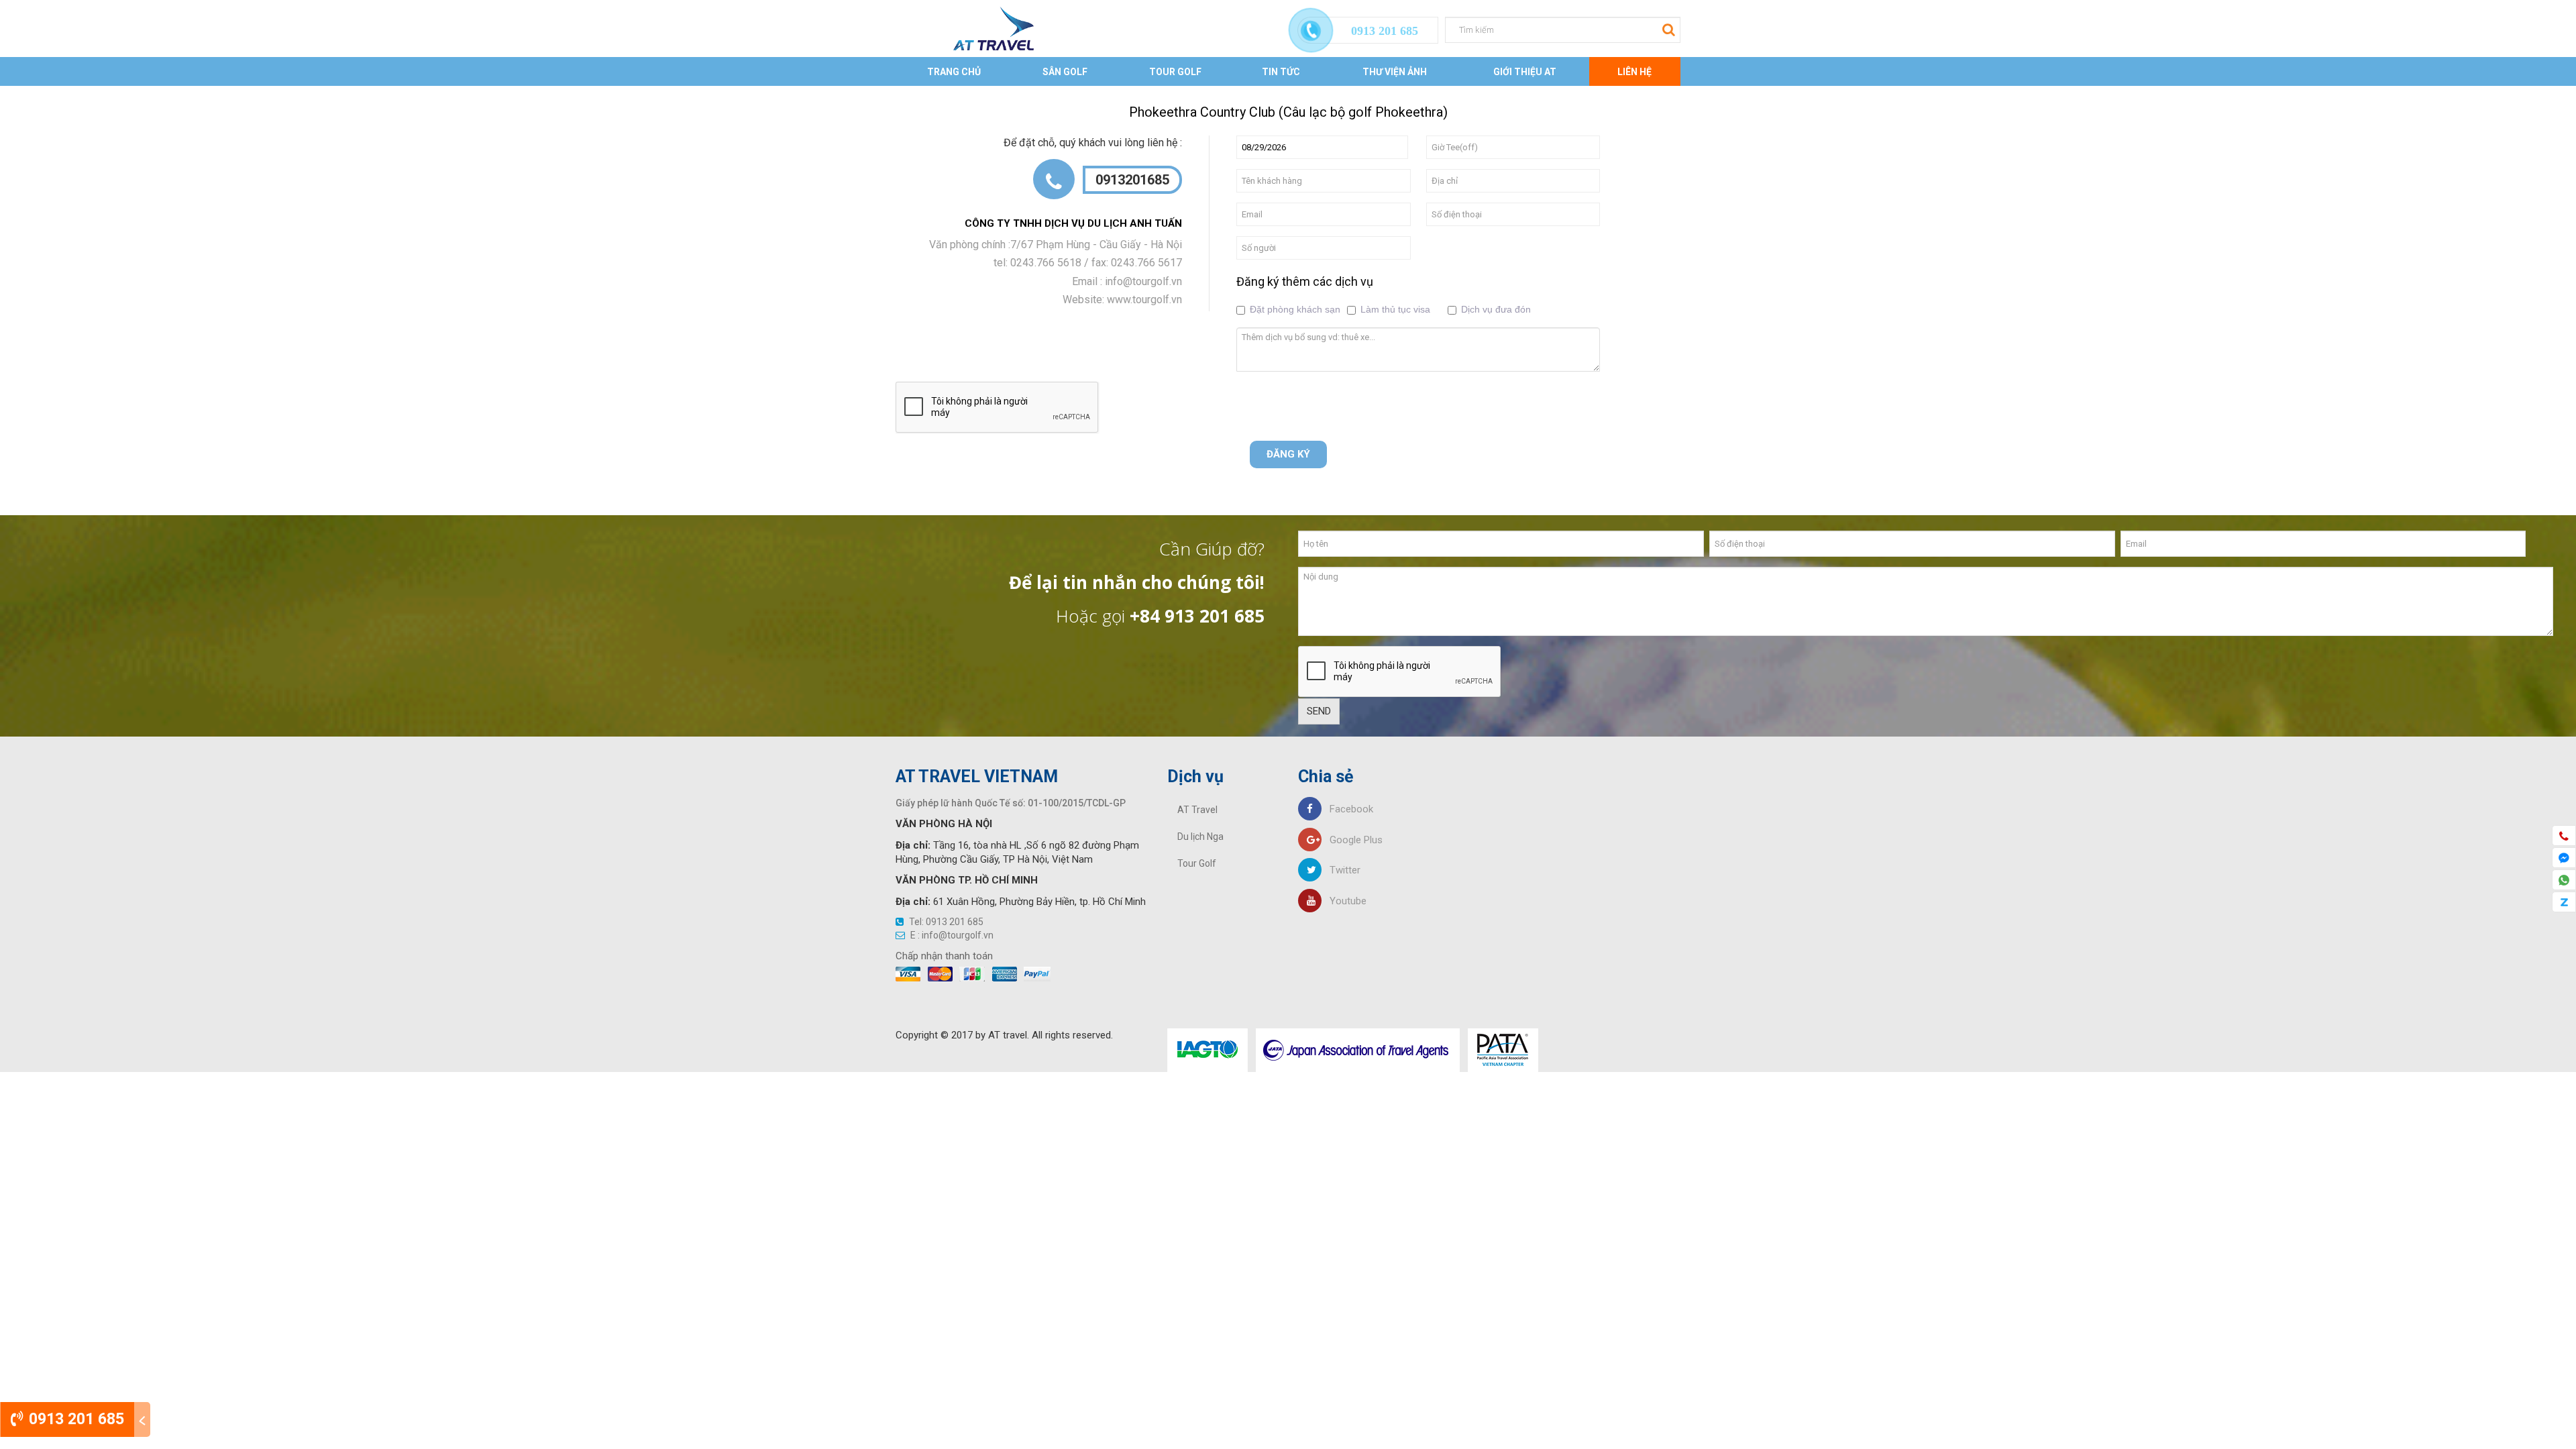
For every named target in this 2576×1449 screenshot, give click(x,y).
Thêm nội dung (250, 93)
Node (195, 93)
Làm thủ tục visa (1395, 309)
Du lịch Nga (1200, 837)
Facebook (1347, 809)
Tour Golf (1175, 72)
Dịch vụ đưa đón (1496, 309)
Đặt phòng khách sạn (1295, 309)
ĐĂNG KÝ (1288, 454)
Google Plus (1352, 840)
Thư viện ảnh (1395, 72)
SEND (1319, 711)
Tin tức (1281, 72)
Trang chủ (954, 72)
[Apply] (1667, 29)
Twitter (1341, 870)
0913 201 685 (74, 1419)
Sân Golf (1065, 72)
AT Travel (1197, 810)
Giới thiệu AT (1525, 72)
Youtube (1344, 901)
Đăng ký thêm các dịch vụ (1305, 281)
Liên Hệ (1634, 72)
